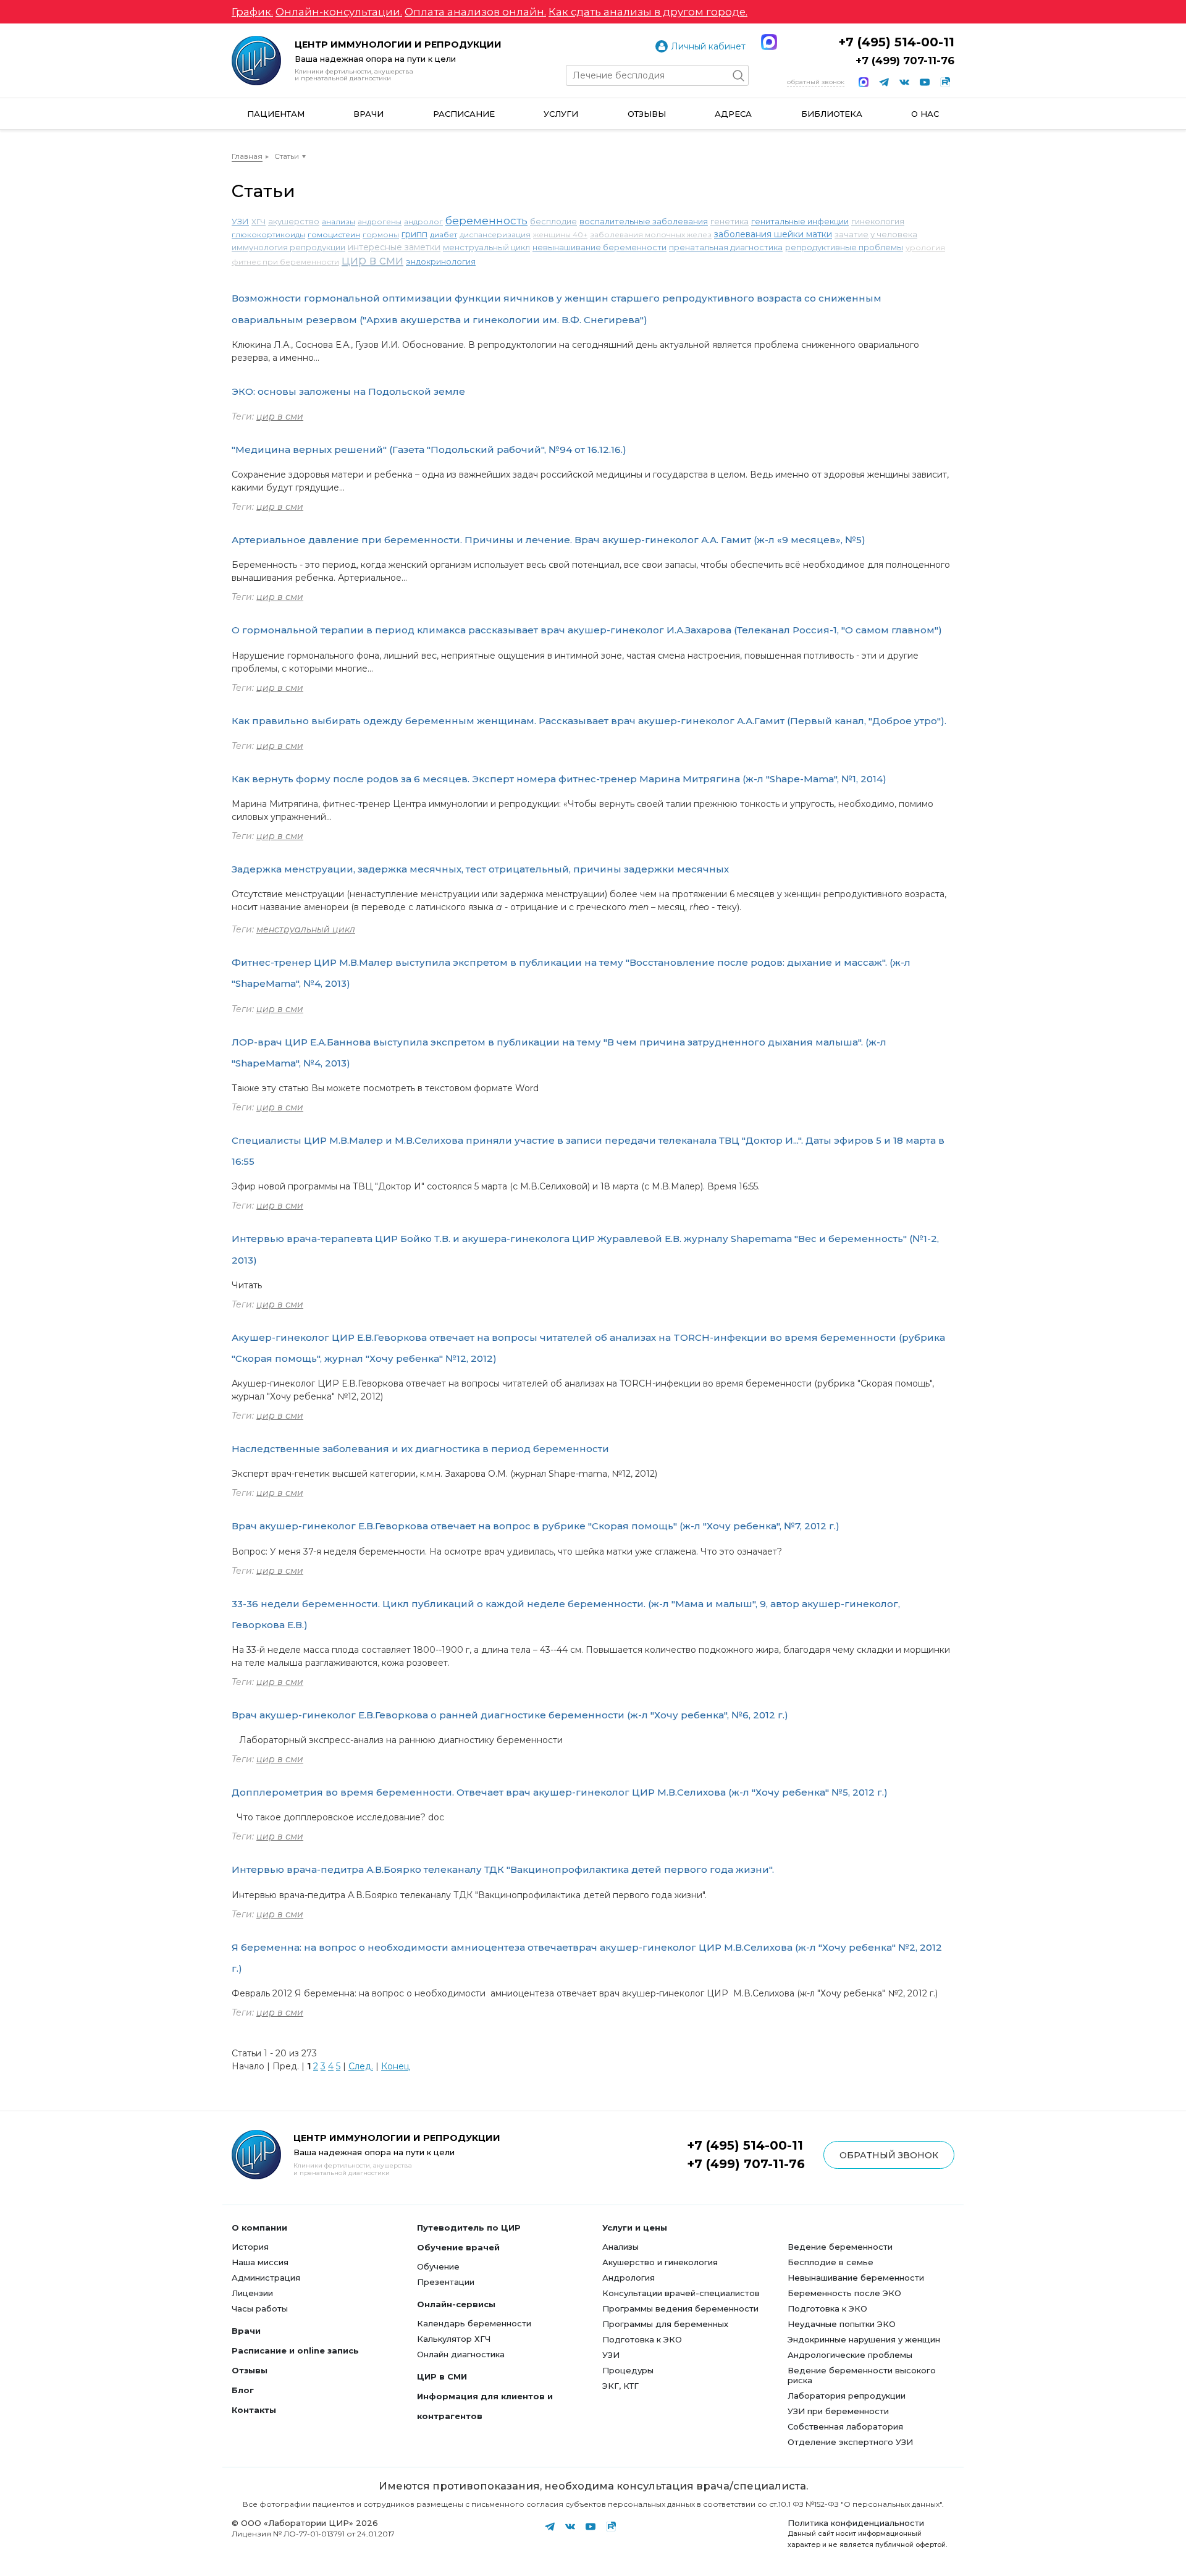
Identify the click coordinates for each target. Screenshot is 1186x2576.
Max (769, 42)
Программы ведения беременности (680, 2308)
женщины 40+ (560, 234)
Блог (243, 2390)
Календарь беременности (474, 2323)
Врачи (368, 114)
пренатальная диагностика (726, 247)
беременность (486, 221)
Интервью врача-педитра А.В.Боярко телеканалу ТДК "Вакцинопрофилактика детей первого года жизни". (503, 1869)
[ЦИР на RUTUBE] (945, 82)
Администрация (266, 2278)
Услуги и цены (635, 2228)
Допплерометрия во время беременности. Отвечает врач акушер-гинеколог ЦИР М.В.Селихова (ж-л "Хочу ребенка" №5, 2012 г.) (560, 1792)
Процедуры (628, 2370)
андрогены (380, 222)
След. (361, 2066)
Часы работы (260, 2308)
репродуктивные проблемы (844, 247)
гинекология (878, 221)
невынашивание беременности (599, 247)
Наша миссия (260, 2262)
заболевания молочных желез (651, 234)
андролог (423, 222)
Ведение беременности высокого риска (862, 2375)
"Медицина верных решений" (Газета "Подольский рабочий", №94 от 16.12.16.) (429, 450)
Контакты (254, 2410)
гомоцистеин (334, 234)
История (250, 2247)
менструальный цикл (486, 247)
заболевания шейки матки (773, 234)
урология (925, 247)
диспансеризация (495, 234)
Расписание (464, 114)
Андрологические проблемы (850, 2355)
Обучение (438, 2266)
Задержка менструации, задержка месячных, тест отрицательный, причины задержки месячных (480, 869)
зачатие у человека (876, 234)
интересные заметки (394, 247)
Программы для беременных (665, 2324)
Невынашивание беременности (856, 2278)
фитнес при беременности (285, 262)
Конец (395, 2066)
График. (252, 12)
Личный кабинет (708, 46)
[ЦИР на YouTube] (925, 82)
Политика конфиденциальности (856, 2523)
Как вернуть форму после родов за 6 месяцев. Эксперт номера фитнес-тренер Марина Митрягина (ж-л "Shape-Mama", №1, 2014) (559, 779)
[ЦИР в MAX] (864, 82)
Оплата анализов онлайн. (475, 12)
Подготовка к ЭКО (642, 2339)
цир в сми (372, 260)
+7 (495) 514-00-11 (896, 42)
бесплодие (553, 221)
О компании (259, 2228)
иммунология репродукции (288, 247)
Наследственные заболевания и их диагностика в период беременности (420, 1449)
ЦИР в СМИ (442, 2376)
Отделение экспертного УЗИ (850, 2442)
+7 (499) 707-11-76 (905, 61)
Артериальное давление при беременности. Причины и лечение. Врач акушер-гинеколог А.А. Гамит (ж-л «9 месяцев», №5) (549, 540)
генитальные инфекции (800, 221)
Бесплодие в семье (831, 2262)
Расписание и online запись (295, 2350)
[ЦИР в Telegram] (884, 82)
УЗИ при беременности (838, 2411)
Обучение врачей (458, 2247)
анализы (339, 222)
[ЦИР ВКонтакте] (904, 82)
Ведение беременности (840, 2247)
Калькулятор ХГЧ (454, 2339)
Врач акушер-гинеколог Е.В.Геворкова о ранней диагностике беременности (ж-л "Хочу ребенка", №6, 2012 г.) (510, 1715)
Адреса (733, 114)
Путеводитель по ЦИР (469, 2228)
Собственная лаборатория (845, 2426)
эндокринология (441, 261)
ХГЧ (259, 222)
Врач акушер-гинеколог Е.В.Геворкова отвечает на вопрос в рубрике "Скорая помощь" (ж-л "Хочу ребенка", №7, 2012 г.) (536, 1526)
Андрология (629, 2278)
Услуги (561, 114)
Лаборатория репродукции (847, 2396)
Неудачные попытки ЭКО (842, 2324)
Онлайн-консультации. (339, 12)
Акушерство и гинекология (660, 2262)
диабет (444, 234)
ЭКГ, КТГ (620, 2386)
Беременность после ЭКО (844, 2293)
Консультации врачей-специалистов (681, 2293)
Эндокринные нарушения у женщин (864, 2339)
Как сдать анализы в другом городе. (648, 12)
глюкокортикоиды (268, 234)
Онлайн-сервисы (456, 2304)
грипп (414, 234)
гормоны (381, 234)
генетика (730, 221)
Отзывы (647, 114)
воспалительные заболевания (644, 221)
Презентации (446, 2282)
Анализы (620, 2247)
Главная (247, 156)
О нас (925, 114)
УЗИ (240, 221)
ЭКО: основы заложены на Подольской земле (348, 391)
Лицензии (252, 2293)
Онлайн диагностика (461, 2354)
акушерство (294, 221)
